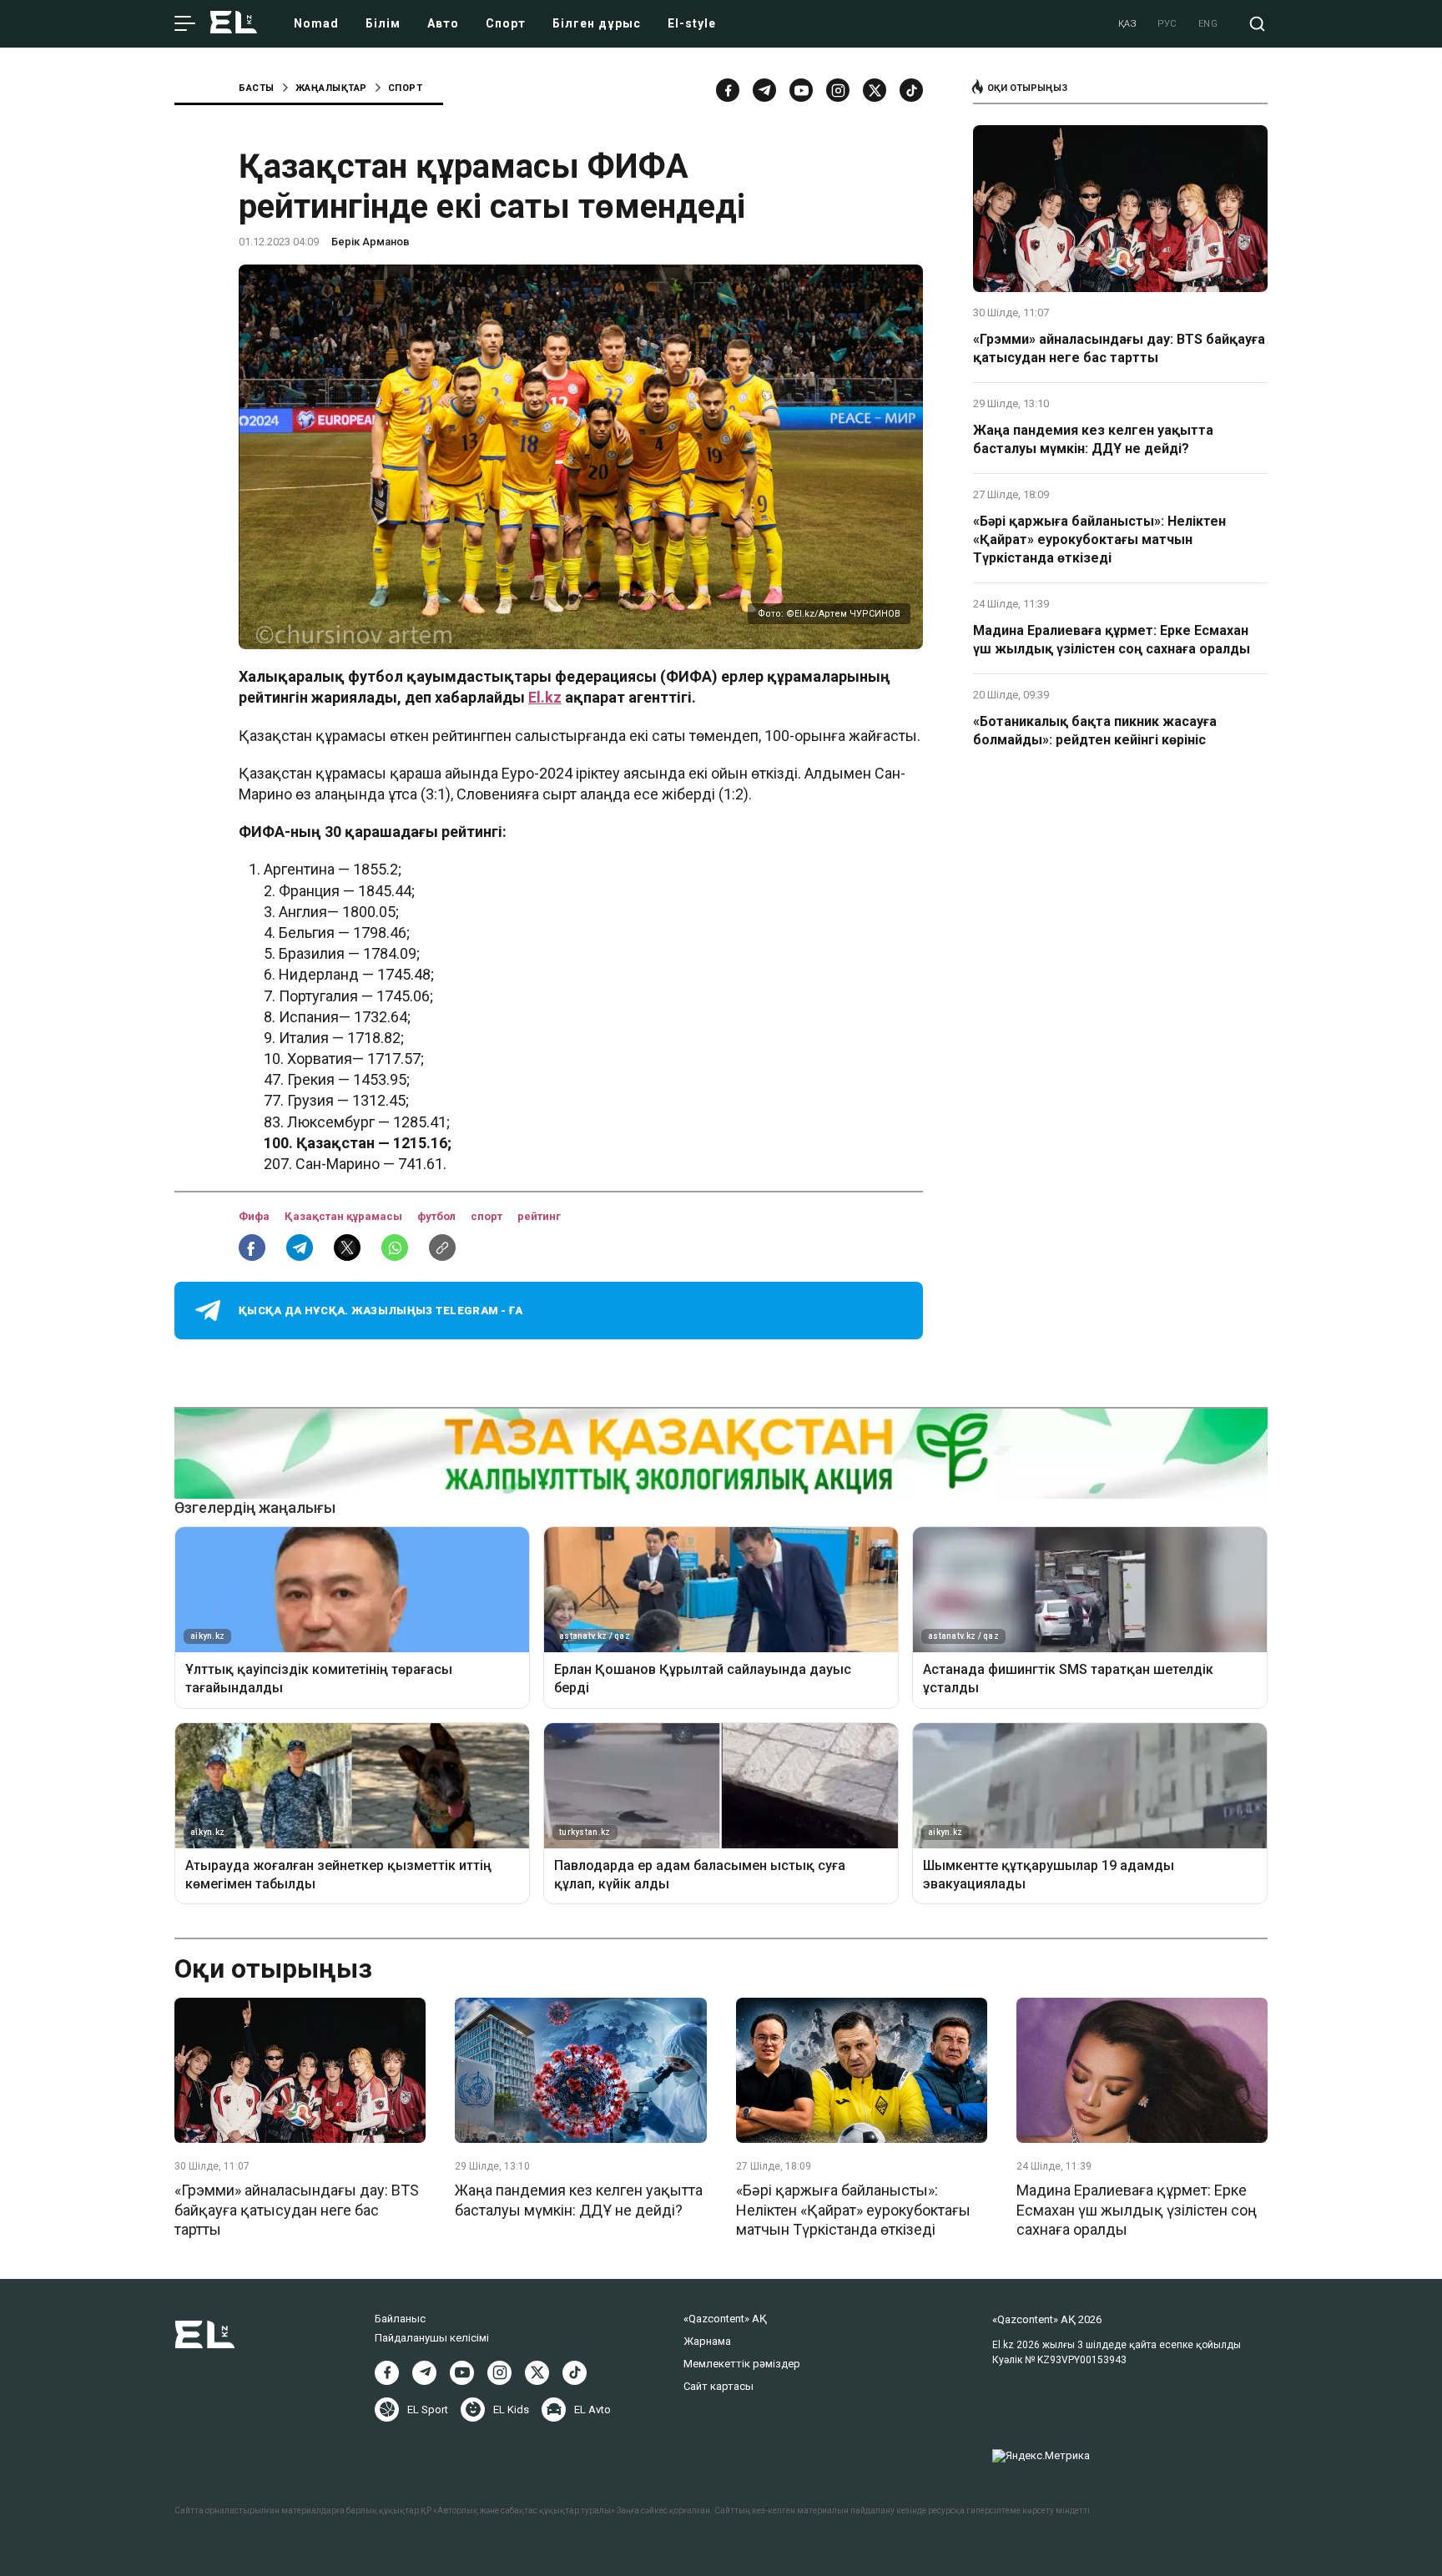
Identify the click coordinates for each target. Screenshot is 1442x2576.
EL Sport (428, 2410)
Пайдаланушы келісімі (432, 2338)
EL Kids (511, 2410)
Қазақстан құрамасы (345, 1216)
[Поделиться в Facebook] (252, 1248)
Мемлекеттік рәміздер (742, 2364)
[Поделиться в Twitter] (347, 1248)
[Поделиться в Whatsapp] (395, 1248)
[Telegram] (764, 90)
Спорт (506, 23)
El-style (692, 23)
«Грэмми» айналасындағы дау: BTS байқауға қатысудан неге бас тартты (1119, 348)
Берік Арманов (371, 242)
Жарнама (707, 2341)
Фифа (255, 1216)
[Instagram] (838, 90)
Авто (443, 23)
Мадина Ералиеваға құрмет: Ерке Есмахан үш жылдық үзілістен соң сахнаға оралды (1112, 640)
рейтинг (539, 1216)
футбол (438, 1216)
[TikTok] (911, 90)
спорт (488, 1216)
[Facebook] (728, 90)
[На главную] (234, 24)
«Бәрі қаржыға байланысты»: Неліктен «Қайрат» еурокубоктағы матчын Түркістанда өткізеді (1099, 540)
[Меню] (185, 24)
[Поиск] (1257, 24)
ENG (1208, 24)
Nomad (316, 23)
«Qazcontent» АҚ (725, 2319)
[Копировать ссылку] (442, 1248)
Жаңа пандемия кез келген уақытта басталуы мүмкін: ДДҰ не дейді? (1093, 439)
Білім (383, 23)
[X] (537, 2373)
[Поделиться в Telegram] (300, 1248)
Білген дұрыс (597, 23)
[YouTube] (801, 90)
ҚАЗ (1128, 24)
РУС (1167, 24)
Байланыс (400, 2319)
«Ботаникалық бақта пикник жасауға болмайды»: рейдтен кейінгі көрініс (1095, 731)
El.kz (545, 697)
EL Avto (592, 2410)
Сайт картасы (718, 2386)
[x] (875, 90)
